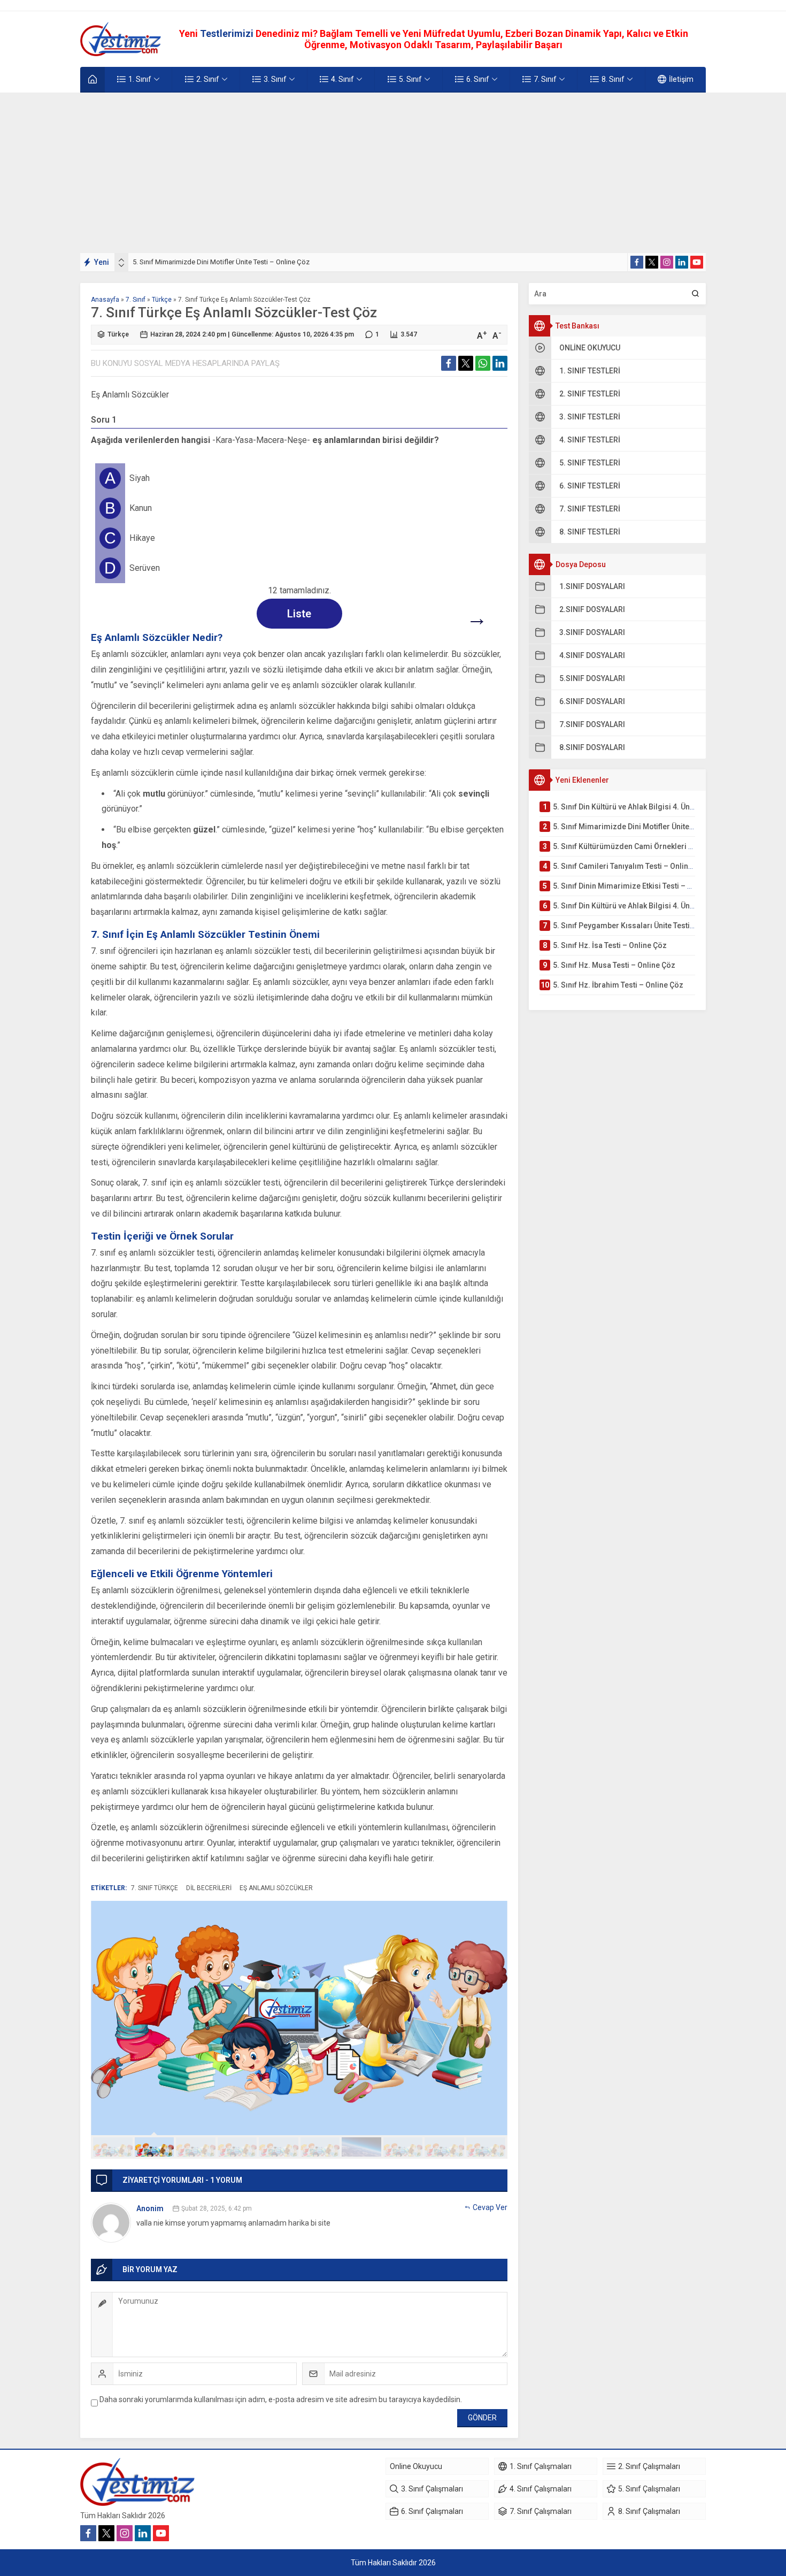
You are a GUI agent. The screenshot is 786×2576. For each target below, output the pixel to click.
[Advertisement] (393, 173)
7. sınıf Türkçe (155, 1888)
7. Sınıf (136, 300)
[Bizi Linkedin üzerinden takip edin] (682, 262)
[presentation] (121, 260)
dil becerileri (209, 1888)
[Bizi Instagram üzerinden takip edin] (667, 262)
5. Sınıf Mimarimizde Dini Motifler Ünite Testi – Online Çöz (221, 262)
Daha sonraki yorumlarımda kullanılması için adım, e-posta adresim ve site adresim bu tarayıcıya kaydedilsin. (281, 2399)
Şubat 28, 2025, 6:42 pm (217, 2208)
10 (486, 2147)
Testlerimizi (228, 33)
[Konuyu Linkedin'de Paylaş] (500, 363)
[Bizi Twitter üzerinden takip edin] (652, 262)
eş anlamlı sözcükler (276, 1888)
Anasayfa (105, 300)
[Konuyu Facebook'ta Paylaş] (449, 363)
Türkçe (162, 300)
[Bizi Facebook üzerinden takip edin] (637, 262)
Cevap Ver (490, 2207)
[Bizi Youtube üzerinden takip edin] (697, 262)
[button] (113, 2147)
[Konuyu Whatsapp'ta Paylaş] (483, 363)
